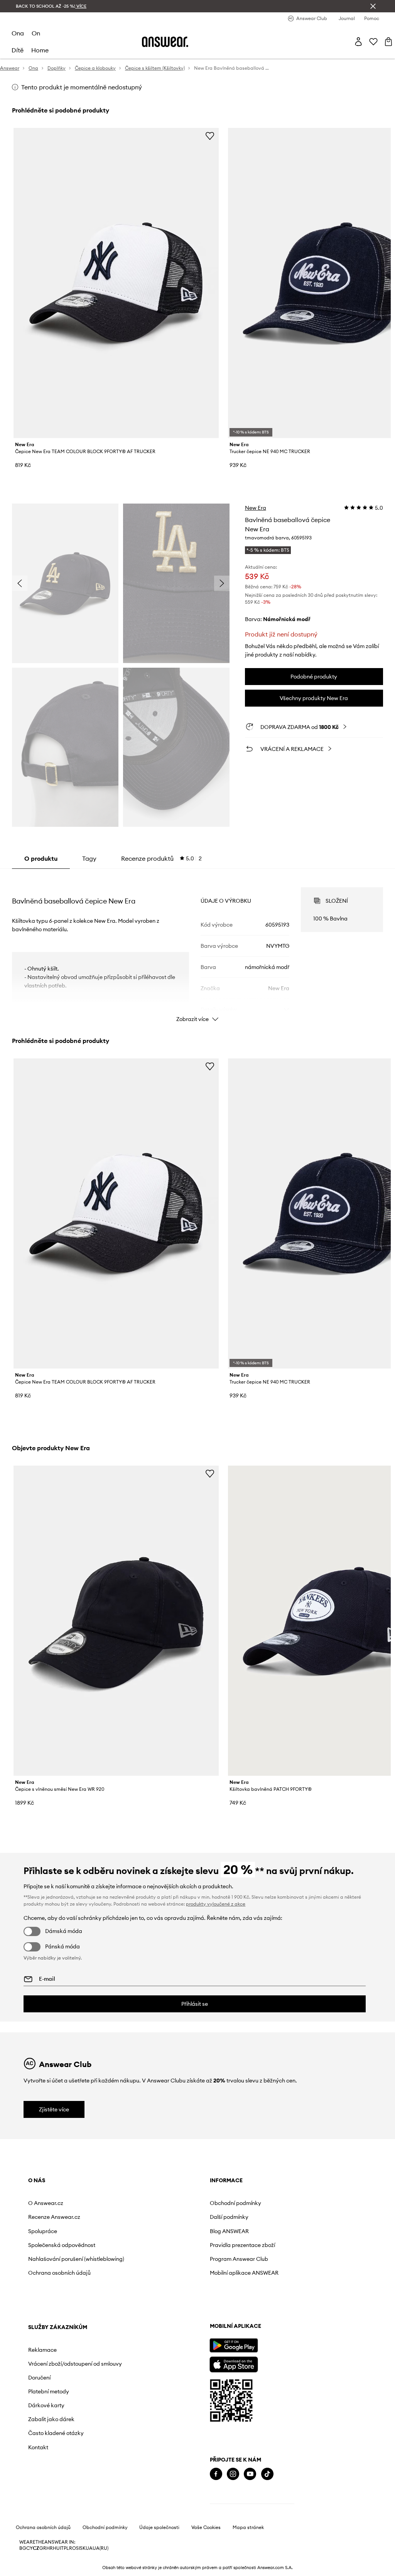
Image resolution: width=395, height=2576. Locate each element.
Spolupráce (43, 2231)
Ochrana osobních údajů (59, 2273)
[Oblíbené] (373, 42)
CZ (36, 2548)
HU (56, 2548)
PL (66, 2548)
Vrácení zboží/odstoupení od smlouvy (75, 2364)
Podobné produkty (314, 677)
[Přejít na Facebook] (216, 2474)
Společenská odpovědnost (62, 2245)
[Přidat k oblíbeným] (210, 136)
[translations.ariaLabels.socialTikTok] (267, 2474)
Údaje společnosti (159, 2527)
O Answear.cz (46, 2203)
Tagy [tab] (89, 858)
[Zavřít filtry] (373, 6)
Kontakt (38, 2447)
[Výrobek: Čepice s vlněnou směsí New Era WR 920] (116, 1621)
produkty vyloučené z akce (216, 1904)
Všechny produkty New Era (314, 698)
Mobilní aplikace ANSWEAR (244, 2273)
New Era (256, 508)
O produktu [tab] (41, 858)
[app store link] (234, 2364)
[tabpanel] (197, 948)
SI (78, 2548)
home (40, 50)
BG (23, 2548)
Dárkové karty (46, 2405)
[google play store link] (234, 2345)
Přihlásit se (195, 2004)
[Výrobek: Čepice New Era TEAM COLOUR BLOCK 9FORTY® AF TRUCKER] (116, 283)
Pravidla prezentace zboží (242, 2245)
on (36, 33)
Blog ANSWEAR (229, 2231)
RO (73, 2548)
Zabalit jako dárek (51, 2419)
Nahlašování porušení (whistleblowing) (76, 2259)
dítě (18, 50)
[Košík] (388, 42)
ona (18, 33)
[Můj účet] (358, 42)
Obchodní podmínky (235, 2203)
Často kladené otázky (56, 2433)
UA (89, 2548)
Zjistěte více (54, 2109)
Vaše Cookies (206, 2527)
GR (43, 2548)
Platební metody (49, 2391)
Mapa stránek (248, 2527)
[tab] (161, 858)
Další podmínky (229, 2217)
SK (83, 2548)
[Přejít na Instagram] (233, 2474)
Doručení (39, 2378)
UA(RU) (100, 2548)
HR (50, 2548)
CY (30, 2548)
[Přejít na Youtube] (250, 2474)
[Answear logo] (165, 42)
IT (62, 2548)
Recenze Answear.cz (54, 2217)
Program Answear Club (239, 2259)
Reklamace (42, 2350)
